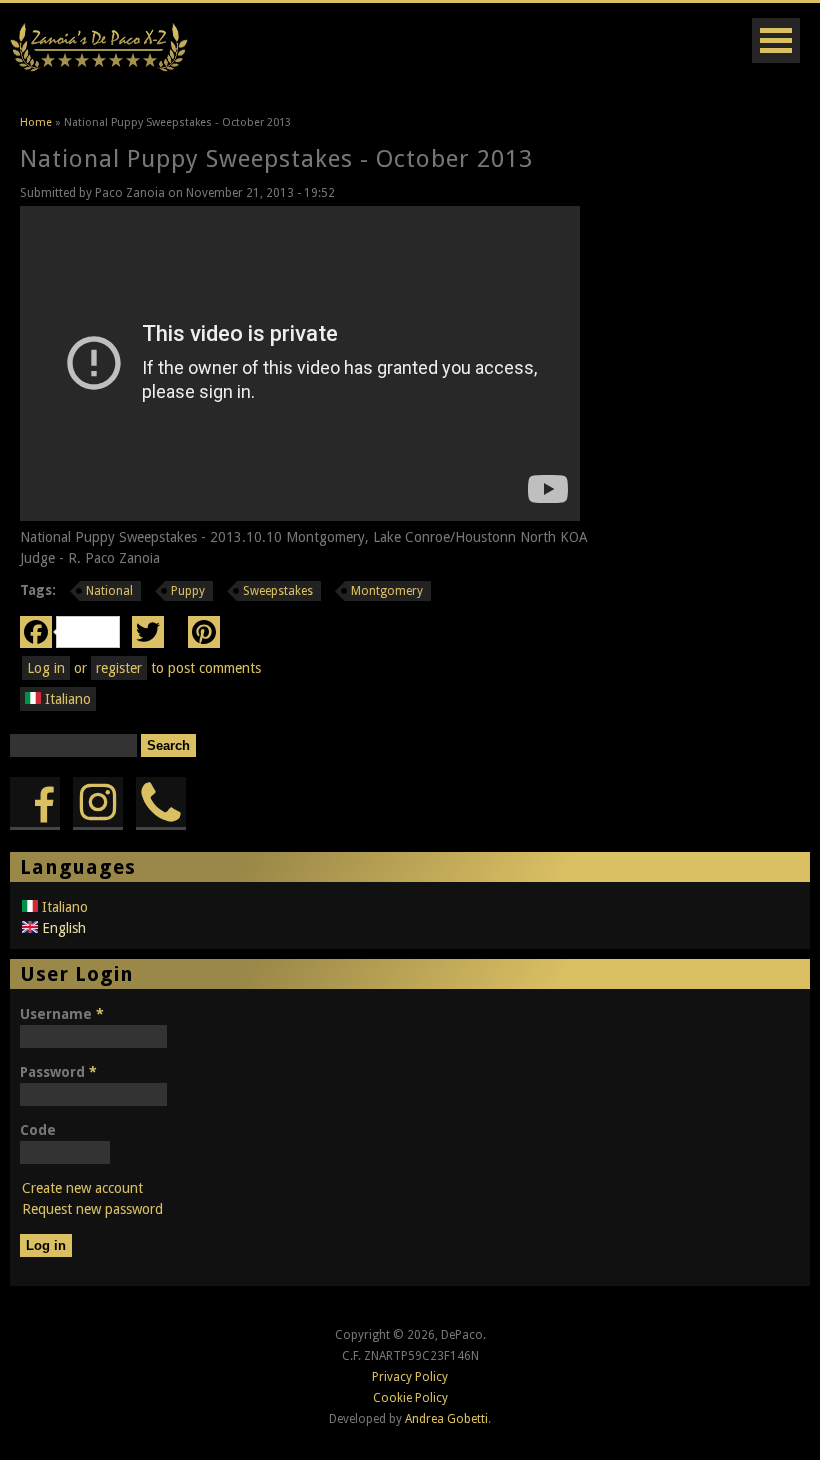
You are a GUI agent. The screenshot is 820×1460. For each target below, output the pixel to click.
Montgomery (387, 591)
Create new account (82, 1188)
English (62, 928)
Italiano (66, 699)
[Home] (99, 68)
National (109, 591)
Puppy (188, 591)
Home (36, 122)
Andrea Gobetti (446, 1419)
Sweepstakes (278, 591)
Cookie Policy (410, 1398)
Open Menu (776, 40)
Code (38, 1130)
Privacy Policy (410, 1377)
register (119, 668)
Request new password (92, 1209)
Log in (46, 668)
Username (62, 1014)
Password (58, 1072)
